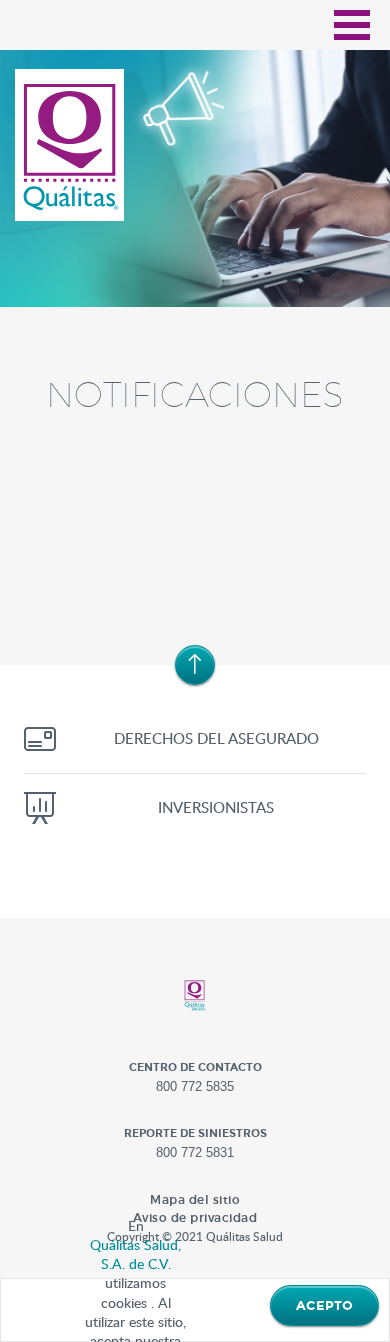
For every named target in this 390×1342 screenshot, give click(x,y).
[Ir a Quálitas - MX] (71, 147)
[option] (195, 186)
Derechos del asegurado (216, 738)
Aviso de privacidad (195, 1217)
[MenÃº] (352, 25)
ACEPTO (324, 1306)
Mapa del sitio (195, 1199)
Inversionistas (216, 807)
